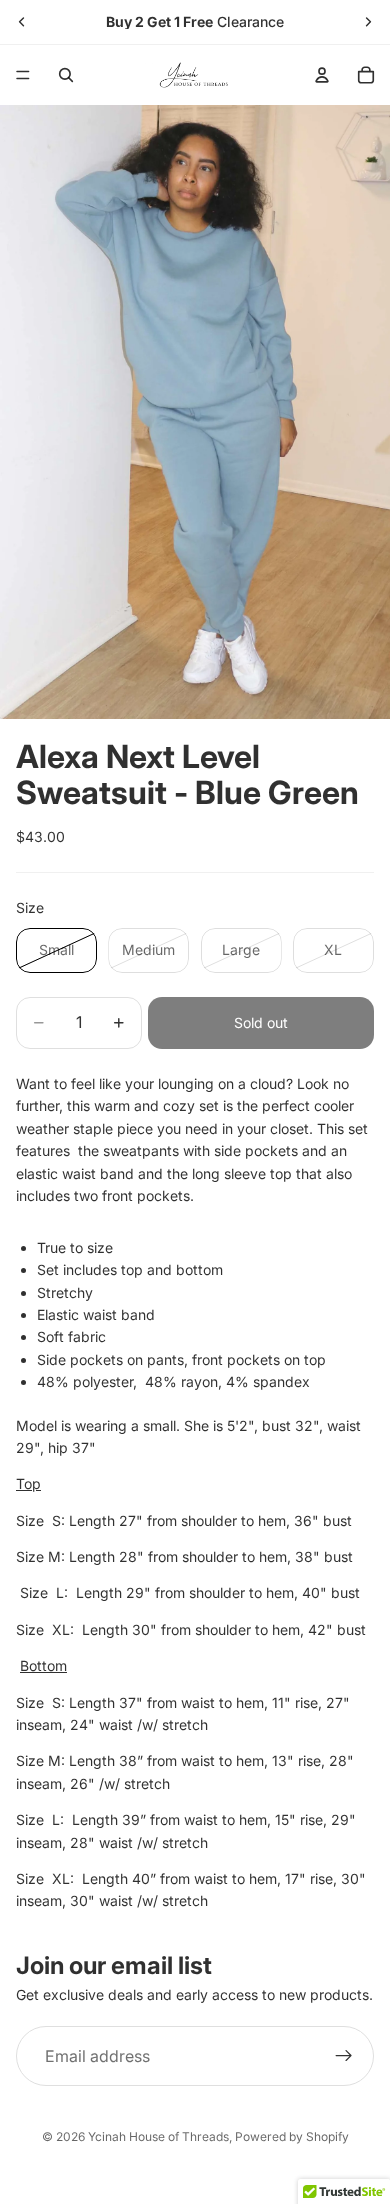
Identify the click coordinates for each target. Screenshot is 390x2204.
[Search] (66, 75)
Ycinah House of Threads (158, 2136)
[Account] (322, 75)
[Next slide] (368, 22)
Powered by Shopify (292, 2136)
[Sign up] (344, 2056)
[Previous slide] (22, 22)
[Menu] (23, 75)
